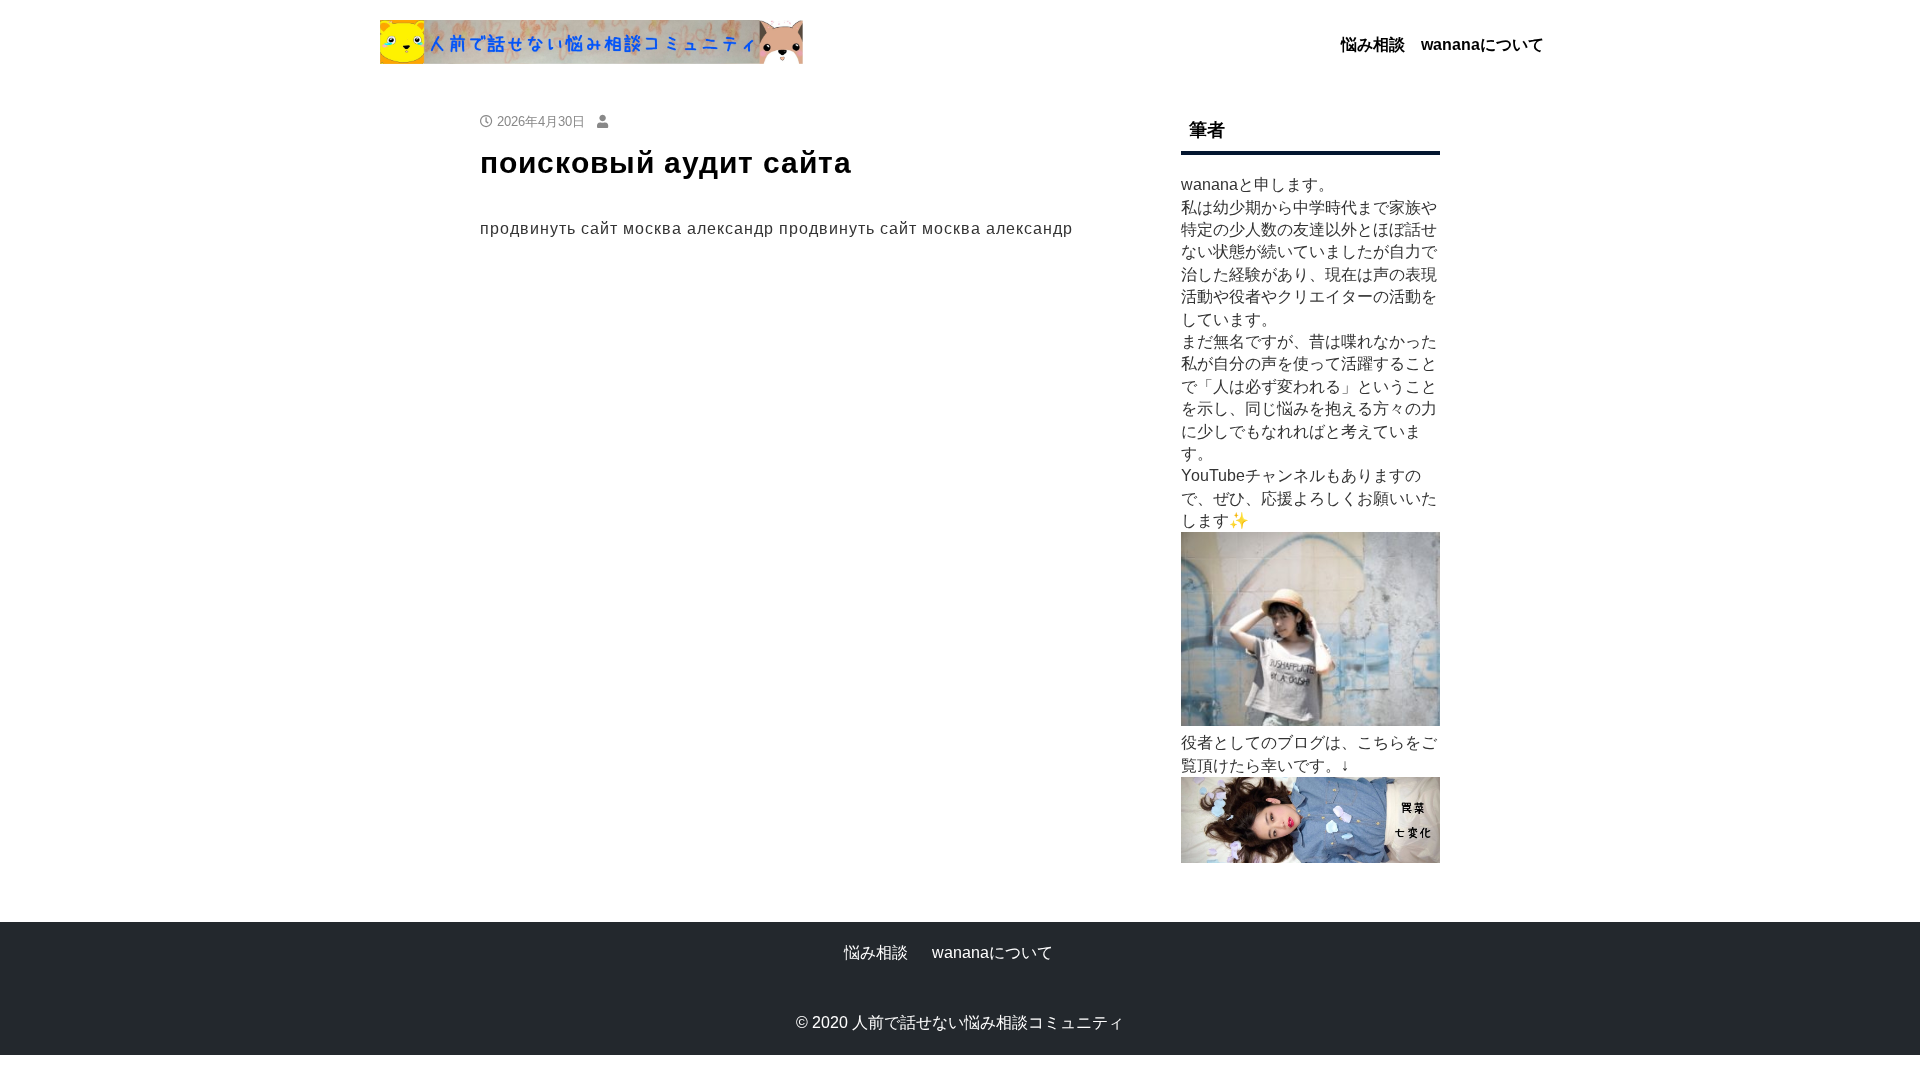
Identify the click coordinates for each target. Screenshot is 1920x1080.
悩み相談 (1373, 44)
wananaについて (1482, 44)
